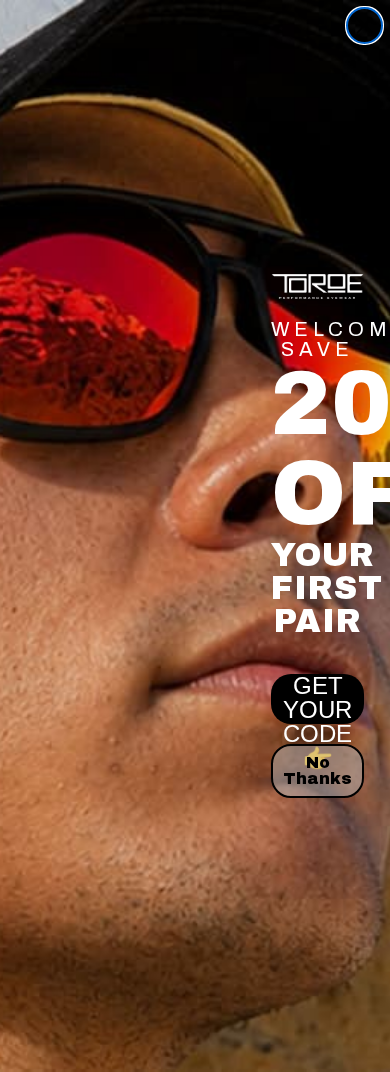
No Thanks (317, 770)
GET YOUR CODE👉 (317, 699)
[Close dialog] (364, 25)
